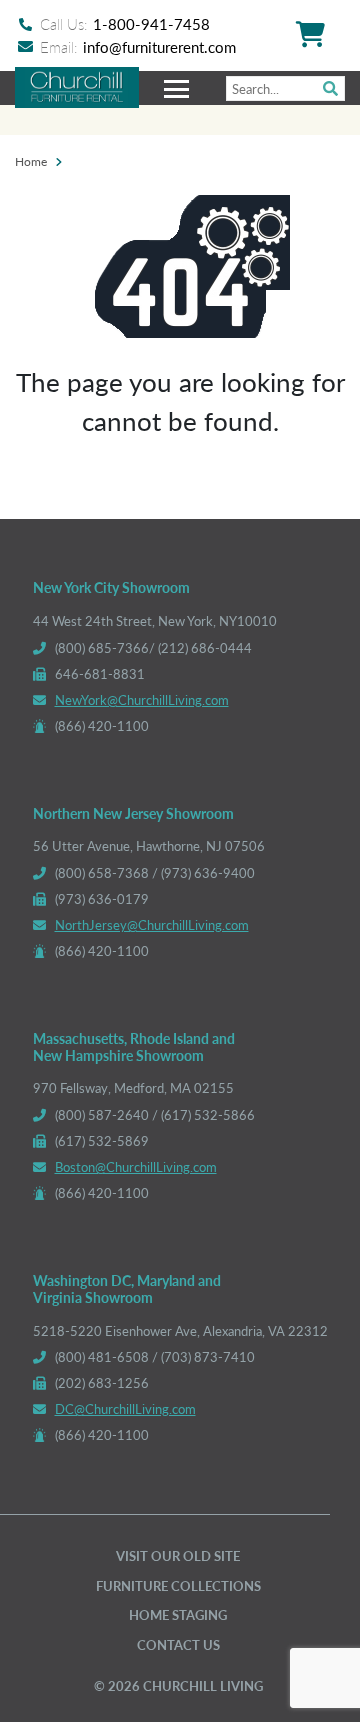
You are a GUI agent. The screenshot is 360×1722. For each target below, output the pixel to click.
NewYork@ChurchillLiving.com (142, 699)
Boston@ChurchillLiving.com (136, 1166)
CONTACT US (178, 1644)
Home (31, 161)
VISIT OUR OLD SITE (178, 1555)
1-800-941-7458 (151, 23)
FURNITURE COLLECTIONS (178, 1585)
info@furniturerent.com (159, 46)
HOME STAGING (178, 1614)
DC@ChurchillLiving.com (125, 1408)
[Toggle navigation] (179, 88)
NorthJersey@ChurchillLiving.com (152, 924)
